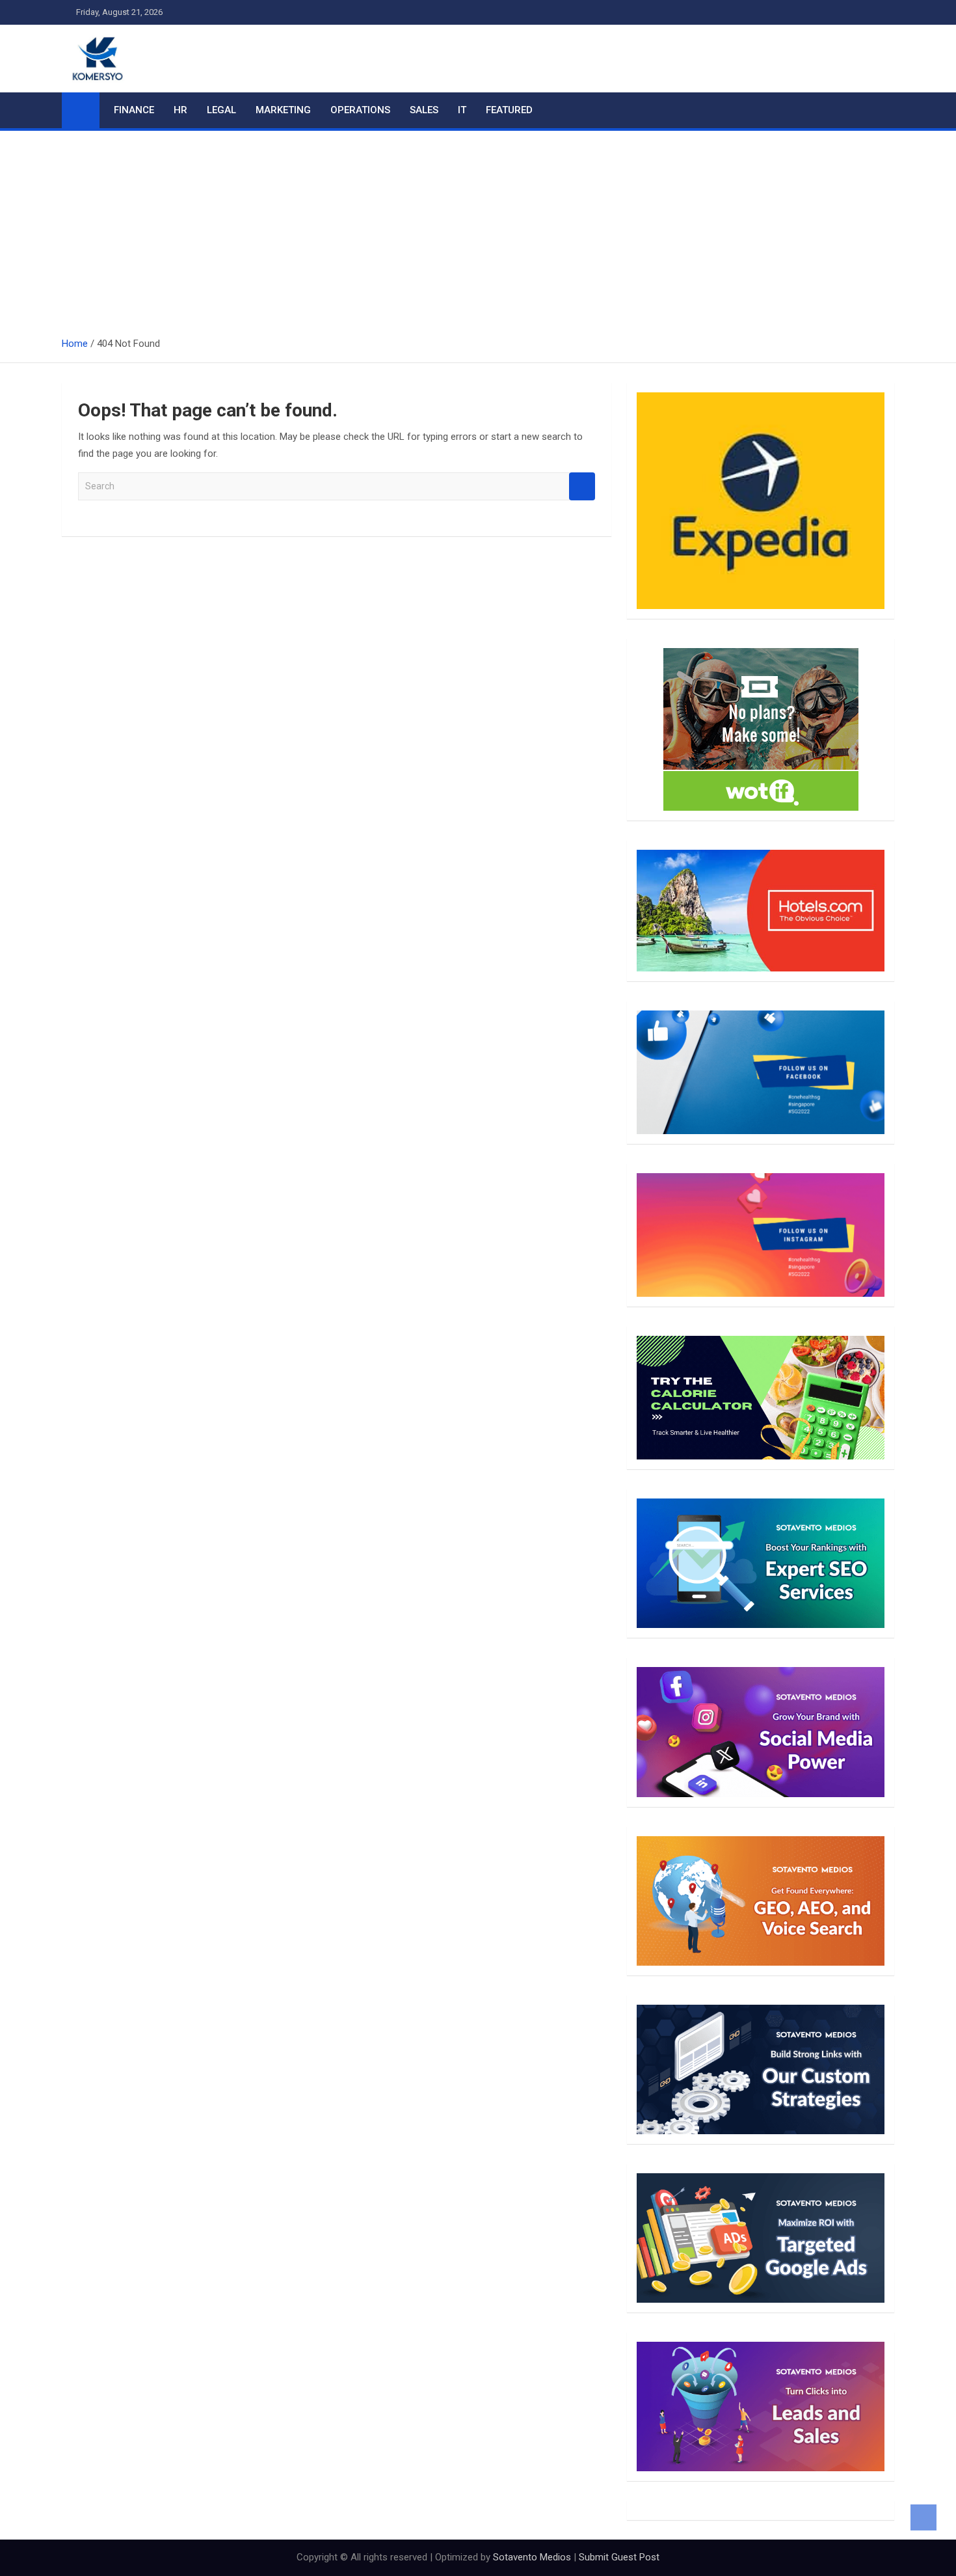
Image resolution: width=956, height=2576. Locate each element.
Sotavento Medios (532, 2557)
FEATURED (509, 110)
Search (582, 486)
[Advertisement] (478, 228)
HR (180, 110)
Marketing (283, 110)
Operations (360, 110)
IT (462, 110)
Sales (424, 110)
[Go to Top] (923, 2517)
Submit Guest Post (619, 2557)
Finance (134, 110)
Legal (221, 110)
